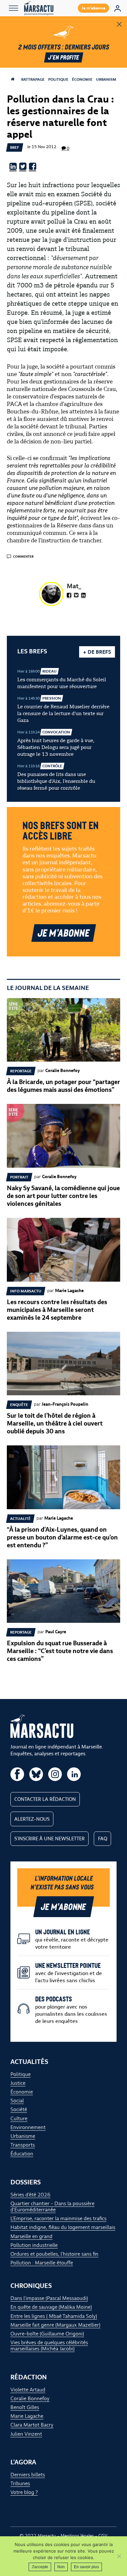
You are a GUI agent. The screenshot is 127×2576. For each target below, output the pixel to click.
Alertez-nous (32, 1819)
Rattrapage (33, 79)
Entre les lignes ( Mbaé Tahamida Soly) (54, 2316)
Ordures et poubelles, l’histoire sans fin (54, 2254)
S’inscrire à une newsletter (49, 1839)
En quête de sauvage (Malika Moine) (51, 2307)
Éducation (22, 2154)
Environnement (28, 2127)
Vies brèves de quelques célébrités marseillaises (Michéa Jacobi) (49, 2346)
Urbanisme (107, 79)
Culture (19, 2118)
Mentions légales (77, 2536)
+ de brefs (97, 652)
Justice (18, 2083)
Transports (23, 2145)
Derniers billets (28, 2475)
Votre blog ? (24, 2492)
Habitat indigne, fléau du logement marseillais (63, 2227)
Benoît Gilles (25, 2407)
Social (17, 2101)
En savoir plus (86, 2567)
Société (19, 2109)
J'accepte (40, 2567)
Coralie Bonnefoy (30, 2398)
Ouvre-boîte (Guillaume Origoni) (47, 2334)
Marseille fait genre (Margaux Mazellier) (55, 2325)
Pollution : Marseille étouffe (42, 2263)
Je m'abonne (94, 8)
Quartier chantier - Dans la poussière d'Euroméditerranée (52, 2207)
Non (61, 2567)
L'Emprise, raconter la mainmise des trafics (58, 2218)
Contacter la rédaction (45, 1799)
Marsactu (47, 2536)
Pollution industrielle (34, 2245)
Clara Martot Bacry (32, 2425)
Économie (82, 79)
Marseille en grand (31, 2236)
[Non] (119, 2556)
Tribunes (20, 2483)
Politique (58, 79)
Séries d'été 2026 (30, 2195)
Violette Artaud (28, 2390)
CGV (103, 2536)
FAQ (103, 1839)
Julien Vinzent (26, 2434)
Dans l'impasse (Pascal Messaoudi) (49, 2298)
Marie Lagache (27, 2416)
